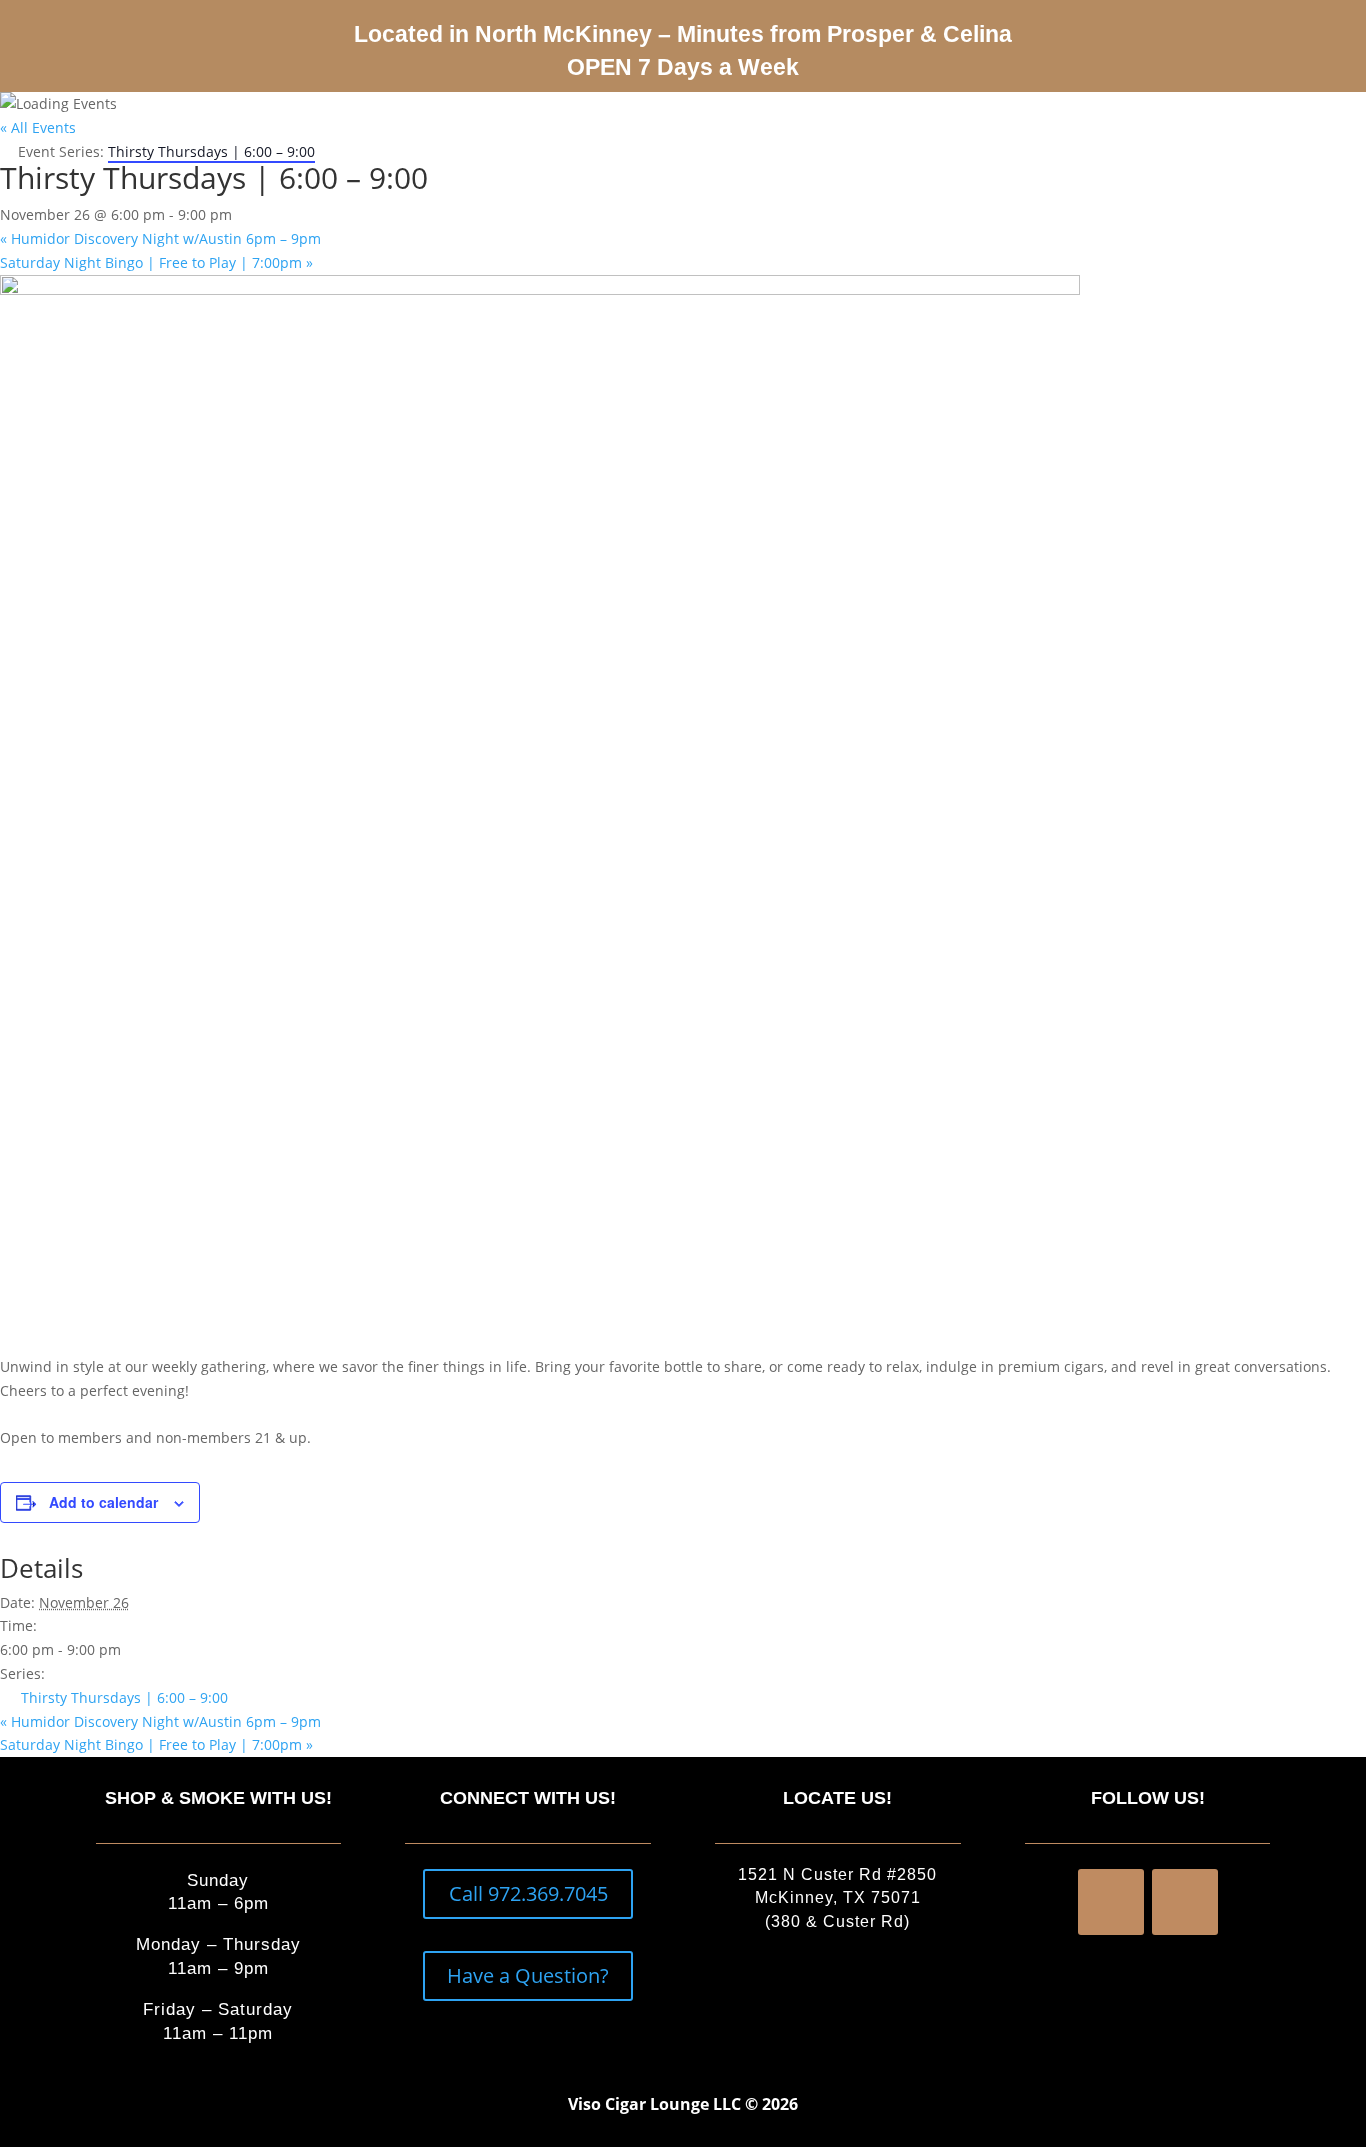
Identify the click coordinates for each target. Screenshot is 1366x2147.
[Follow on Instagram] (1185, 1902)
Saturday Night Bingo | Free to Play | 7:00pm (156, 262)
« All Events (38, 127)
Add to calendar (103, 1502)
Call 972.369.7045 (528, 1893)
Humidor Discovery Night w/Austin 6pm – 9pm (160, 238)
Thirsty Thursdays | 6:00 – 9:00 (124, 1697)
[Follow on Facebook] (1111, 1902)
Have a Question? (528, 1975)
